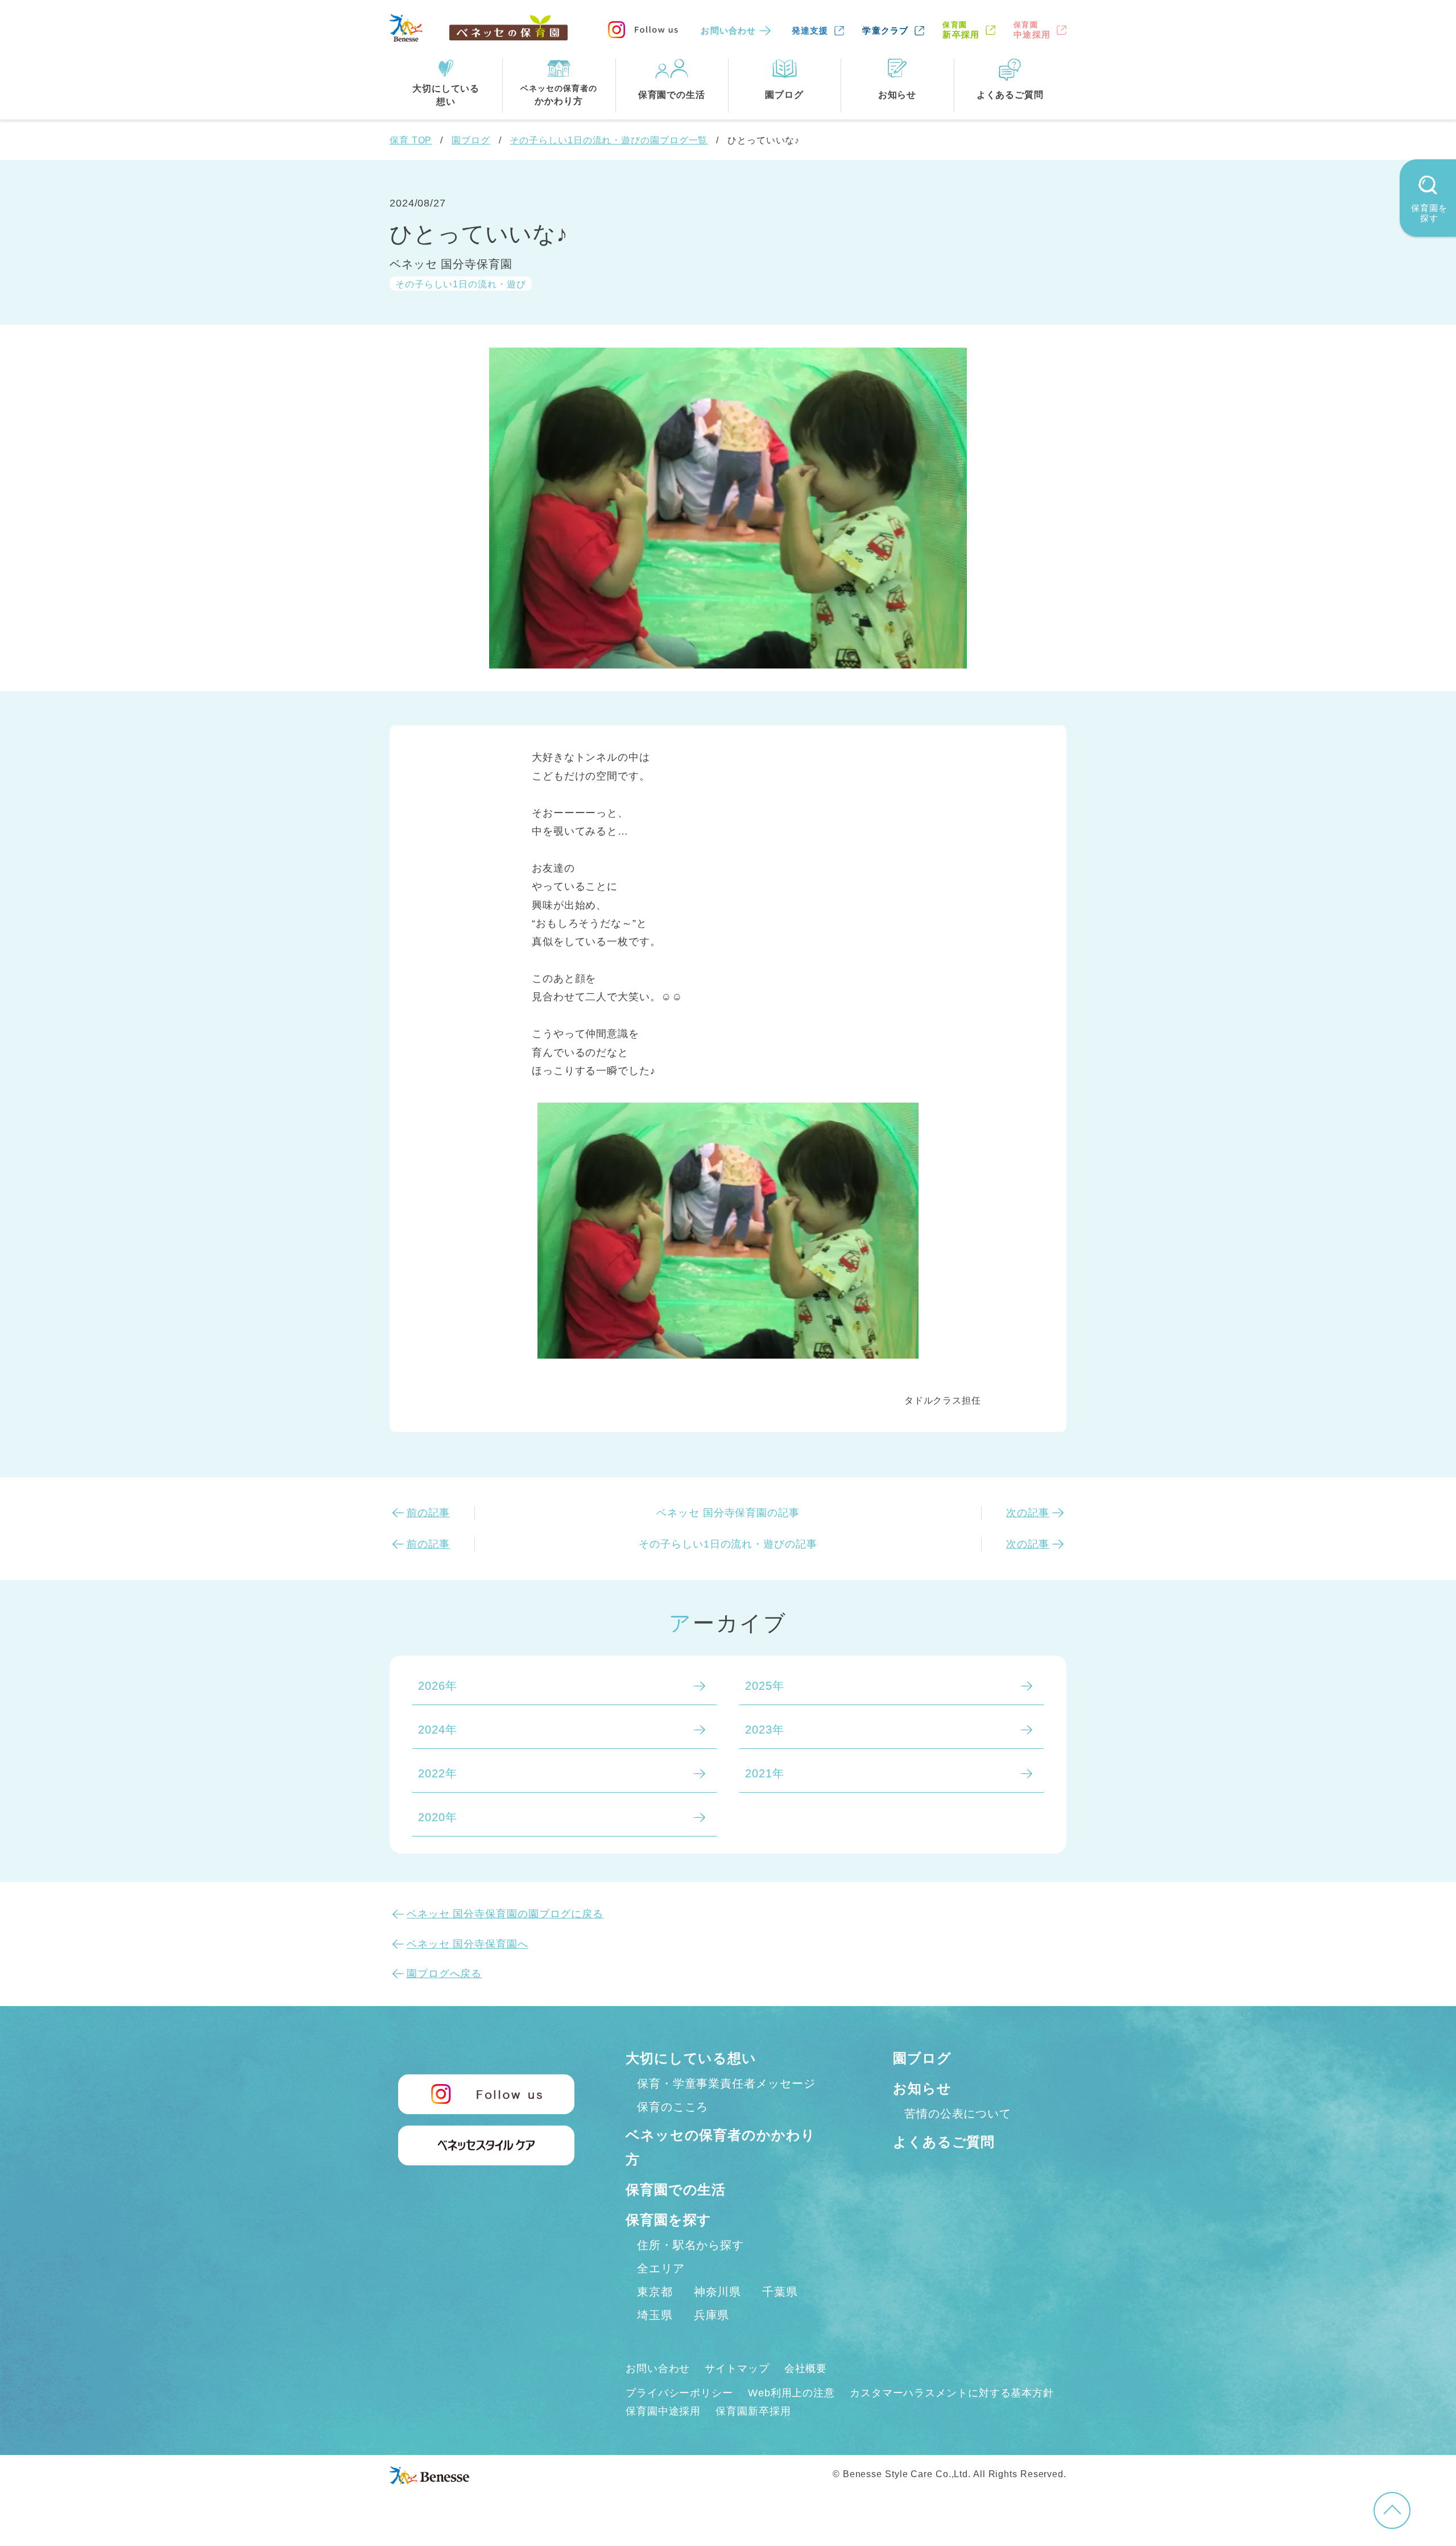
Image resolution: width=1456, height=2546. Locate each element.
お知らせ (922, 2088)
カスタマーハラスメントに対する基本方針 (952, 2393)
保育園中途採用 (663, 2411)
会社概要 (806, 2368)
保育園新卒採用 (753, 2411)
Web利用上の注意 (791, 2393)
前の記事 (428, 1513)
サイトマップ (737, 2368)
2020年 (438, 1817)
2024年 (438, 1730)
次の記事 (1028, 1513)
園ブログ (471, 140)
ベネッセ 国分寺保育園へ (468, 1944)
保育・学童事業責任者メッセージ (726, 2083)
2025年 (765, 1686)
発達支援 (810, 30)
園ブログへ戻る (444, 1974)
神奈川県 (718, 2292)
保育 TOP (411, 140)
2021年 (765, 1773)
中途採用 (1032, 30)
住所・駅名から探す (690, 2245)
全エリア (661, 2268)
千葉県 (780, 2292)
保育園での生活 (676, 2190)
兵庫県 (712, 2315)
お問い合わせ (728, 30)
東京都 (655, 2292)
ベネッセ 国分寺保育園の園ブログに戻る (505, 1914)
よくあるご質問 (944, 2142)
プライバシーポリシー (679, 2393)
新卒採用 (961, 30)
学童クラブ (885, 30)
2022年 (438, 1773)
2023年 (765, 1730)
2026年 (438, 1686)
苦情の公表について (958, 2114)
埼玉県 (655, 2315)
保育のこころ (673, 2107)
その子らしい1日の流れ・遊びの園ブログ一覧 (609, 140)
